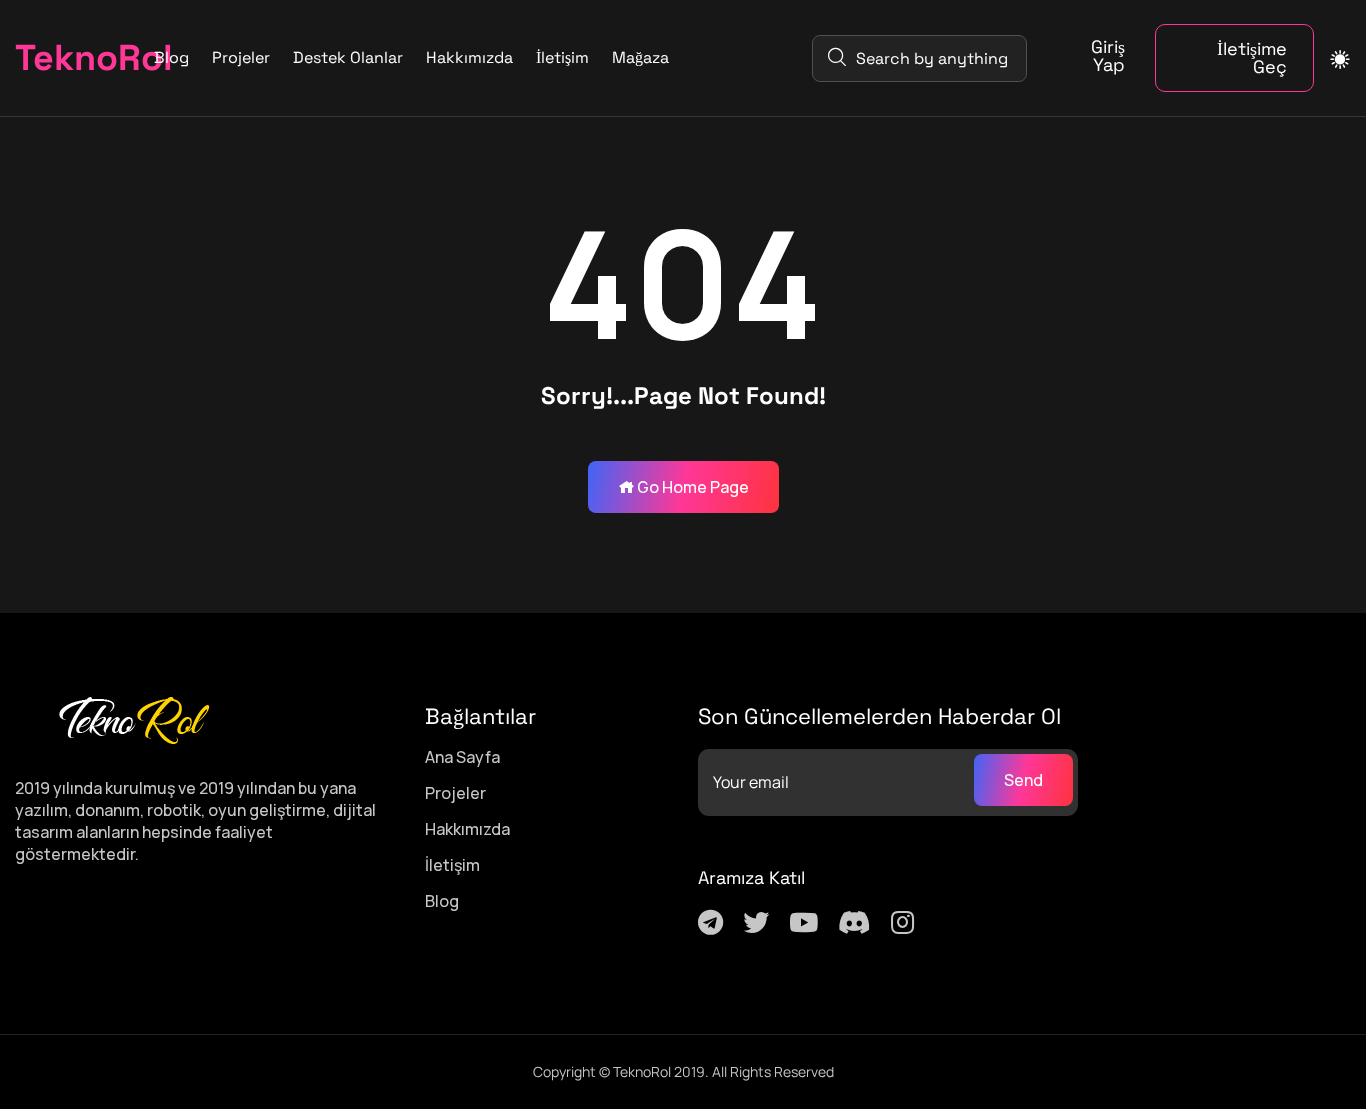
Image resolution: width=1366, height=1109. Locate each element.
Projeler (241, 57)
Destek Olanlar (348, 57)
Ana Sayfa (462, 757)
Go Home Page (691, 487)
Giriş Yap (1108, 56)
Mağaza (640, 57)
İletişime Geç (1252, 57)
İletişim (562, 57)
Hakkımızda (469, 57)
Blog (171, 57)
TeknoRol (57, 58)
